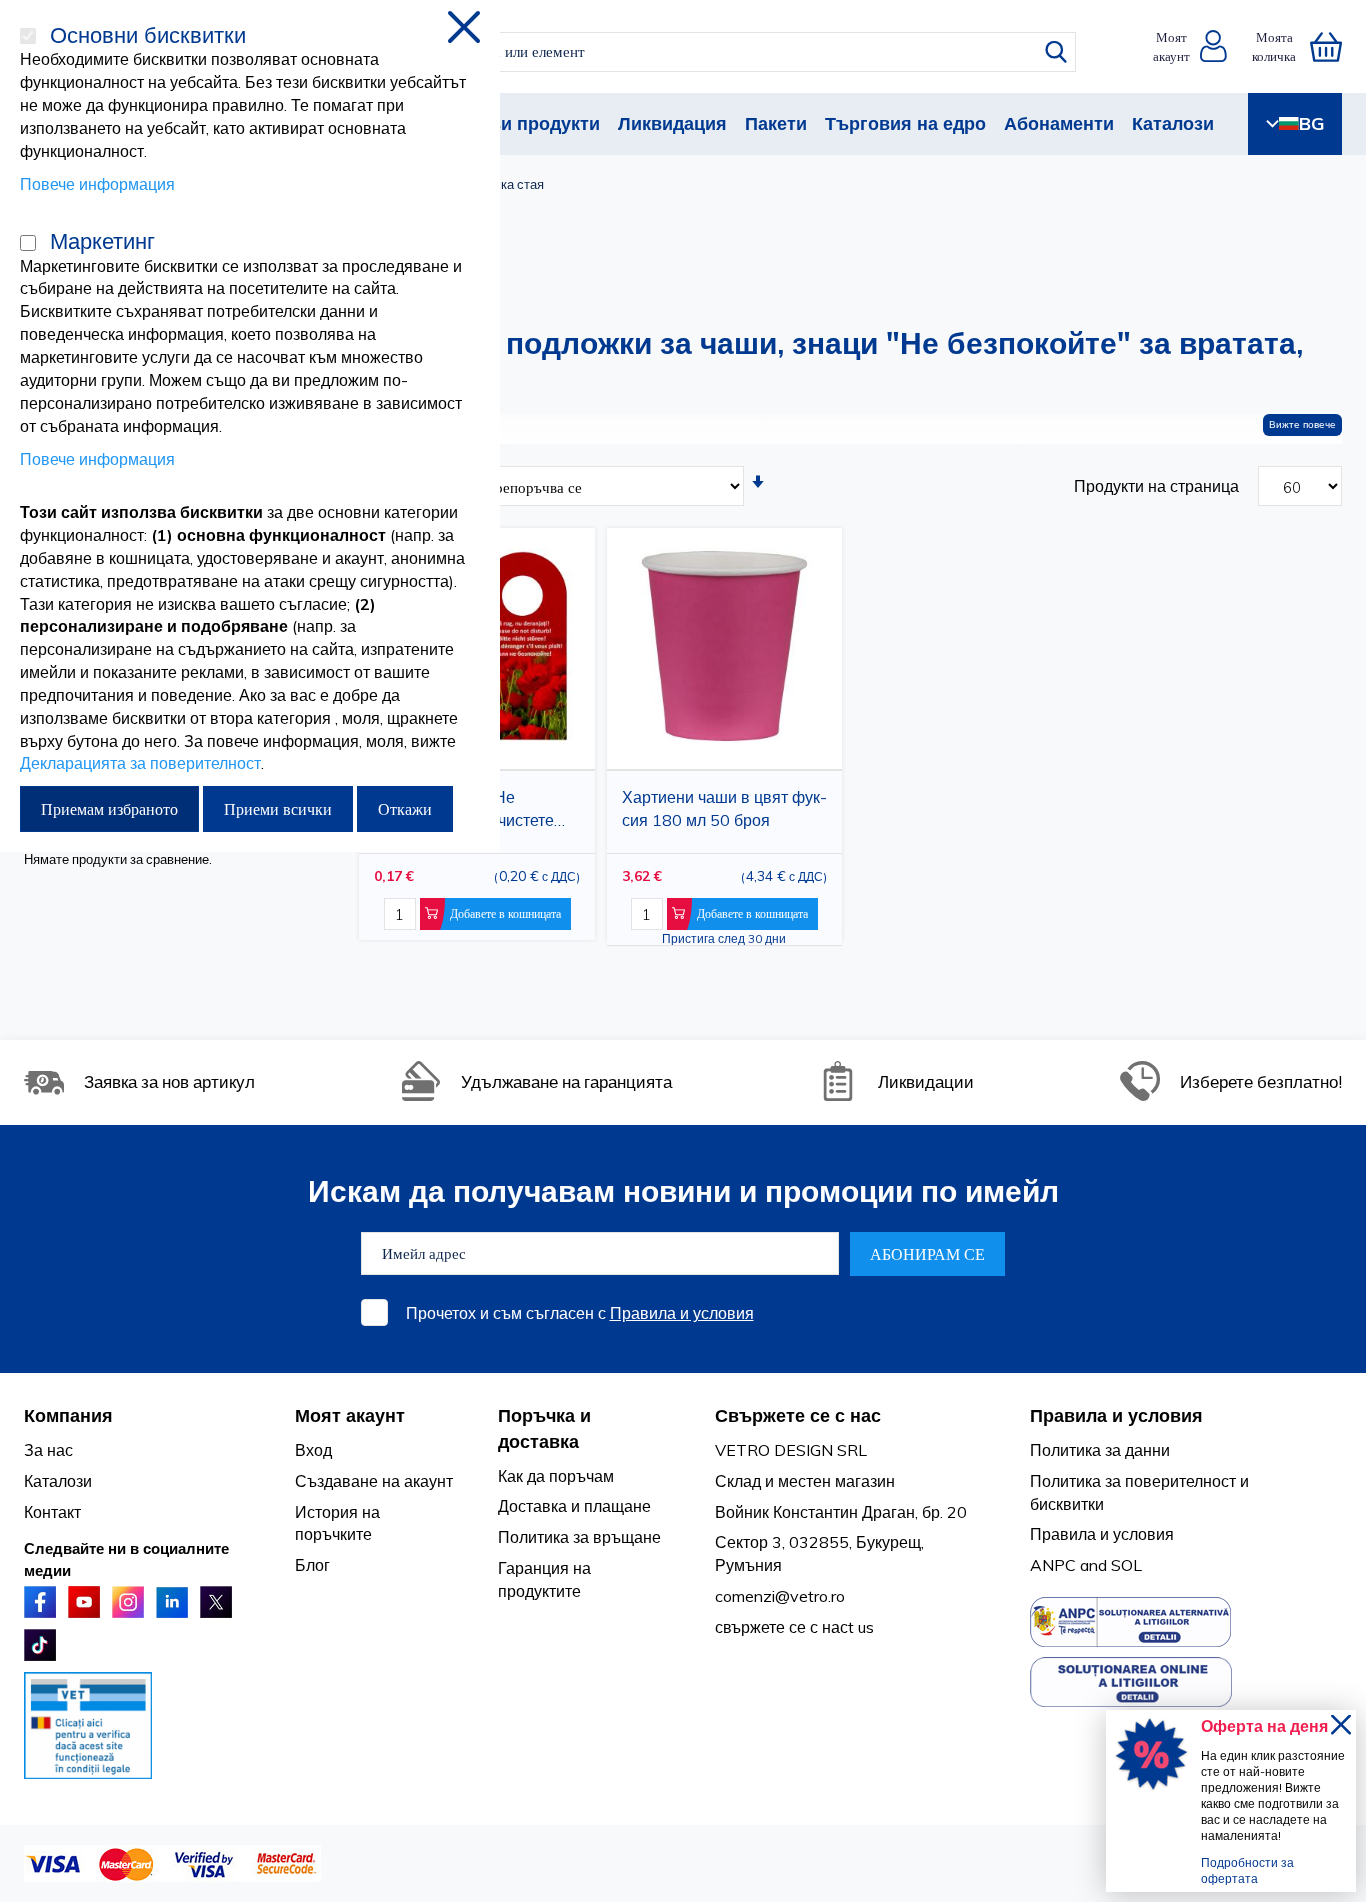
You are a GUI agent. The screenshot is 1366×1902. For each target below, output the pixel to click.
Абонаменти (1059, 123)
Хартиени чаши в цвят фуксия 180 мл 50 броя (724, 808)
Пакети (776, 123)
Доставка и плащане (574, 1506)
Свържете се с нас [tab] (798, 1415)
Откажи (405, 809)
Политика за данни (1100, 1450)
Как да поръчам (556, 1476)
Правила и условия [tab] (1116, 1415)
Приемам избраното (109, 809)
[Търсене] (1056, 52)
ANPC (1053, 1565)
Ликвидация (672, 123)
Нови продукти (533, 123)
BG (1311, 123)
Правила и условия (682, 1313)
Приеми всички (278, 809)
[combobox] (699, 52)
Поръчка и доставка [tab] (544, 1428)
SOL (1126, 1565)
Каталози (1173, 123)
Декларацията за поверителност (140, 763)
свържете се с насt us (794, 1627)
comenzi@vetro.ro (780, 1596)
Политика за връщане (579, 1537)
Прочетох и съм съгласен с (580, 1313)
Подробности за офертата (1247, 1870)
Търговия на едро (905, 123)
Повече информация (97, 184)
